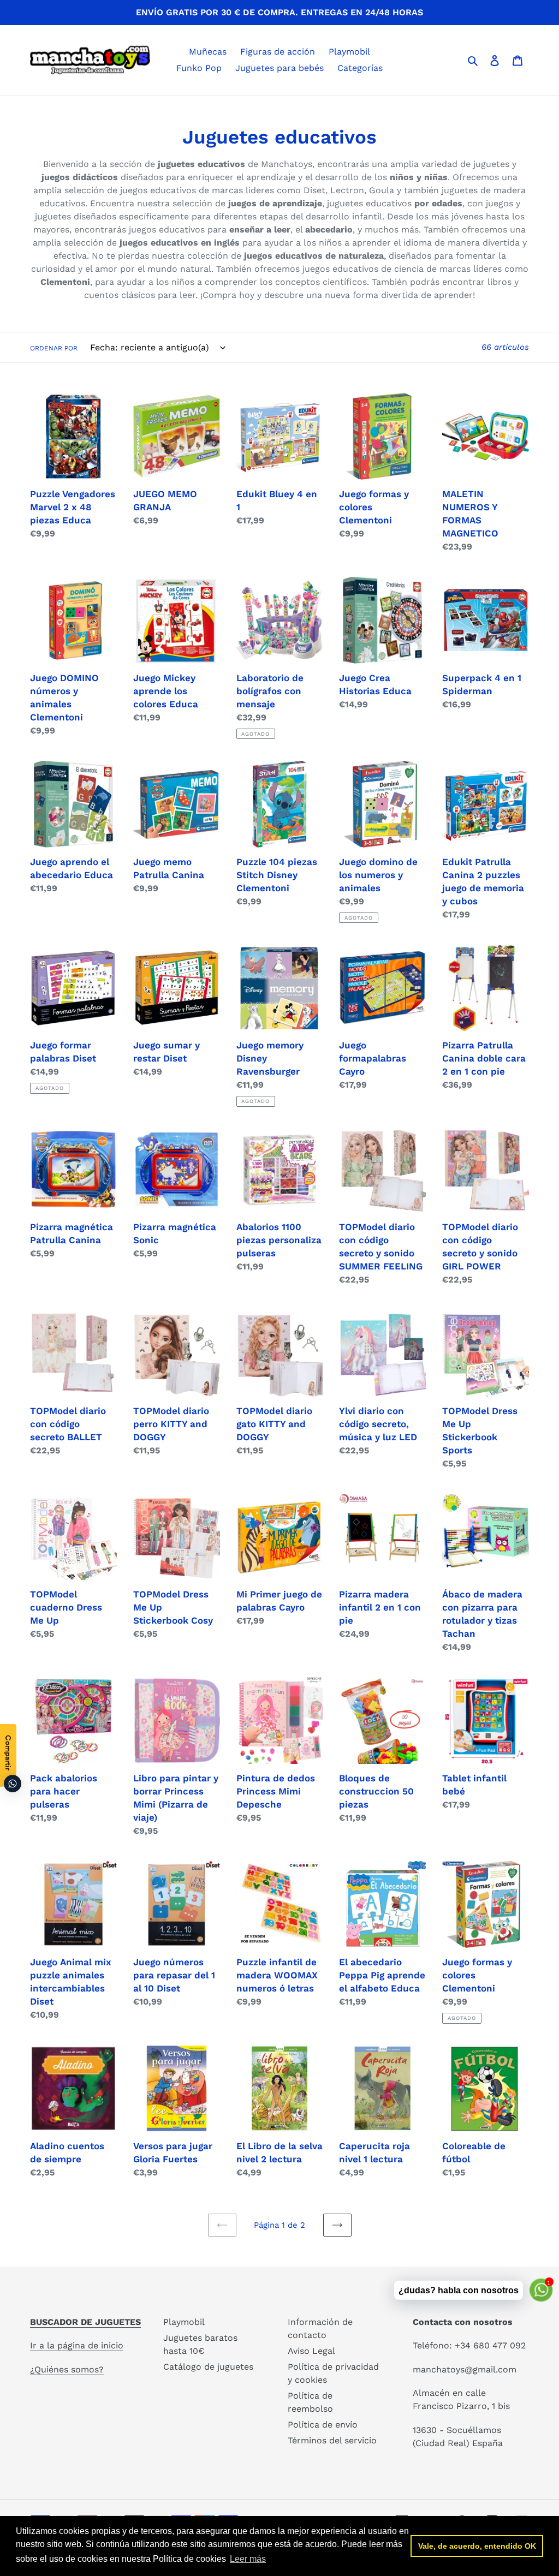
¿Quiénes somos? (67, 2369)
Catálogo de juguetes (208, 2367)
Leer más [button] (248, 2559)
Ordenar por (54, 348)
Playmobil (184, 2322)
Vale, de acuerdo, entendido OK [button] (477, 2546)
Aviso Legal (311, 2351)
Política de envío (323, 2425)
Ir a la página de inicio (77, 2345)
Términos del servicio (332, 2440)
